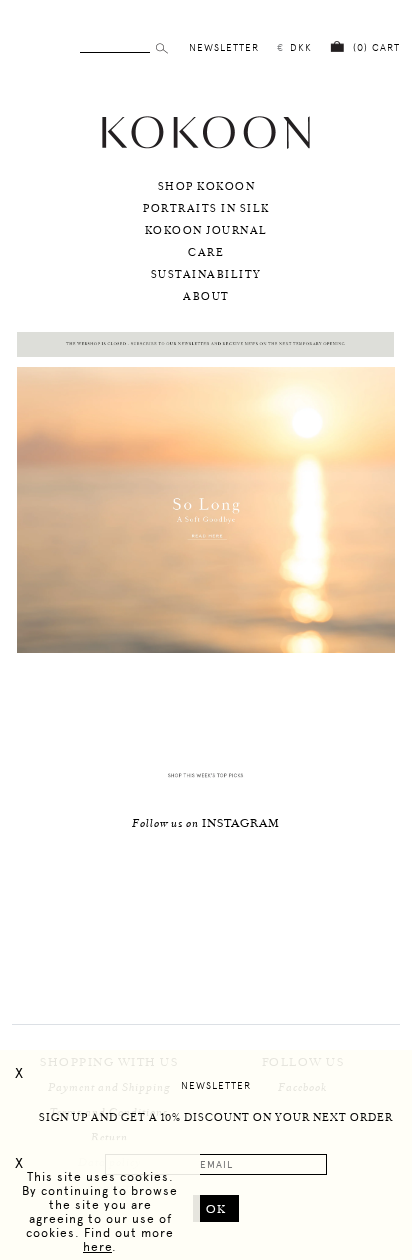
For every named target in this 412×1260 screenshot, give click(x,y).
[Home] (206, 146)
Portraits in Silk (206, 209)
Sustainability (206, 275)
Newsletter (216, 1085)
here (97, 1247)
